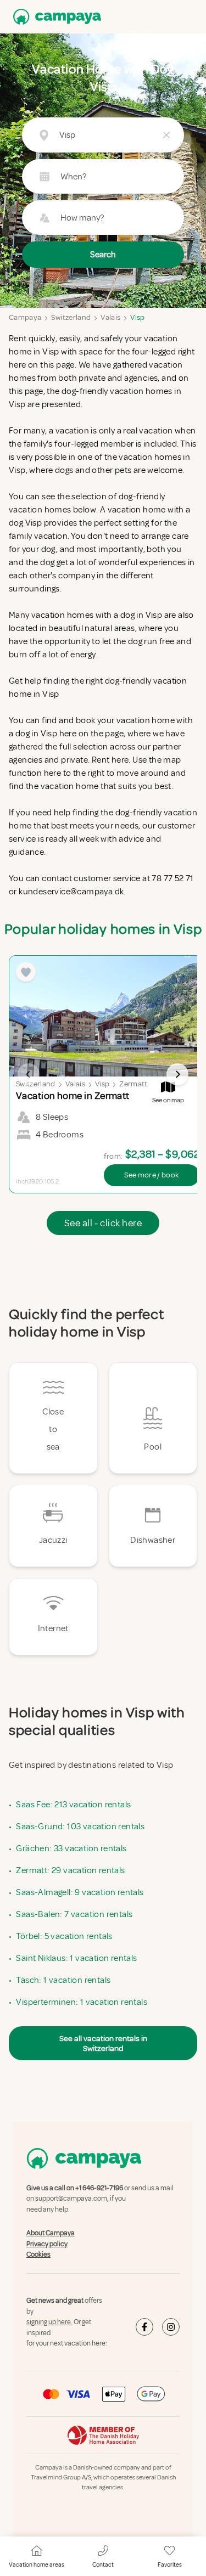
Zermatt (133, 1084)
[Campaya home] (55, 17)
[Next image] (177, 1074)
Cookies (38, 2254)
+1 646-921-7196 (99, 2188)
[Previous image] (29, 1074)
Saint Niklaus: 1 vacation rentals (76, 1958)
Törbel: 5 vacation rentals (64, 1936)
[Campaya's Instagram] (171, 2327)
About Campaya (51, 2233)
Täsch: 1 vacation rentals (63, 1980)
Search (103, 255)
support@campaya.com (71, 2199)
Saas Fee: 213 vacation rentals (73, 1805)
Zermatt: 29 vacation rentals (70, 1870)
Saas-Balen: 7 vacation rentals (74, 1914)
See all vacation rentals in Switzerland (103, 2043)
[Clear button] (166, 135)
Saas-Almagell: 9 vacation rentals (80, 1892)
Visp (137, 317)
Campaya (25, 317)
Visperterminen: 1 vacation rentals (82, 2002)
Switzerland (71, 317)
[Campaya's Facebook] (144, 2327)
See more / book (151, 1175)
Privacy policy (47, 2244)
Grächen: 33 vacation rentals (71, 1848)
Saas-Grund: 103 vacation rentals (80, 1827)
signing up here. (49, 2322)
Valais (110, 317)
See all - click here (103, 1223)
